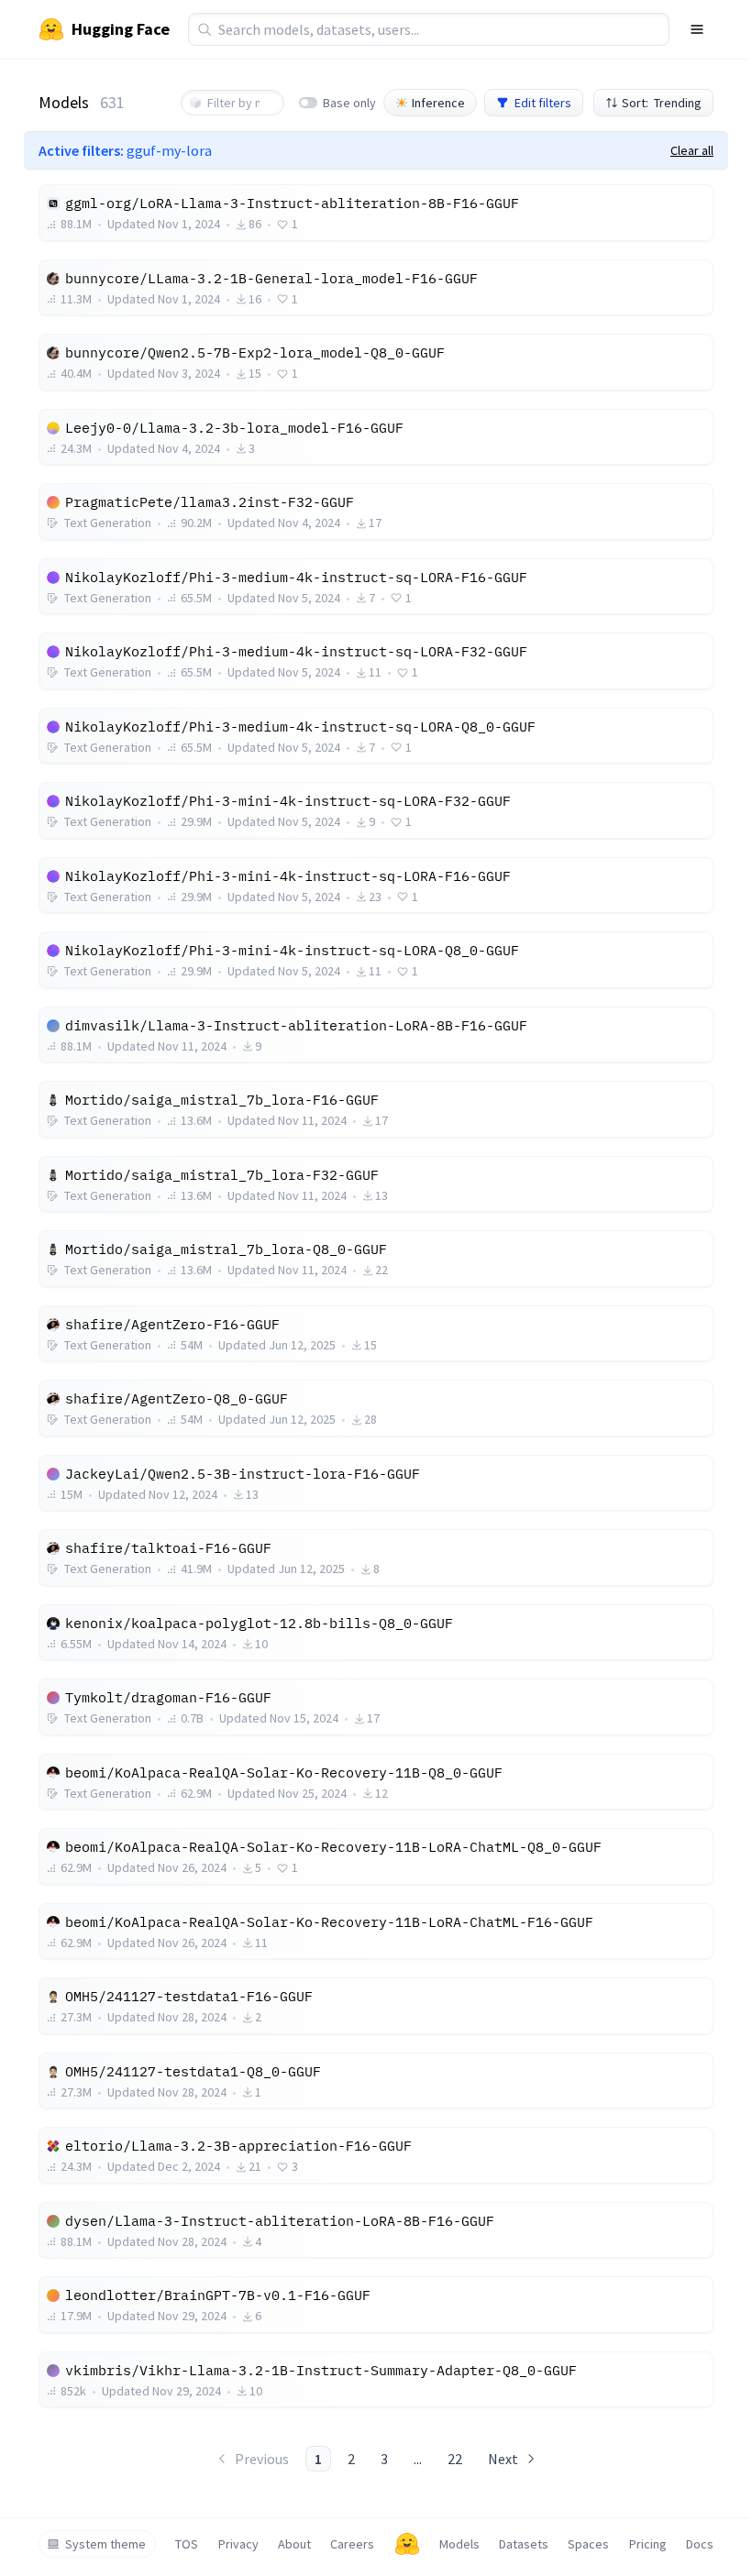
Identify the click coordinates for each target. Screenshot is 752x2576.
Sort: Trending (662, 103)
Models (459, 2544)
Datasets (524, 2544)
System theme (105, 2544)
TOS (187, 2544)
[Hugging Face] (407, 2544)
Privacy (238, 2544)
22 (455, 2459)
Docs (700, 2544)
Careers (352, 2544)
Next (503, 2459)
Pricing (648, 2544)
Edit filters (543, 103)
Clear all (692, 150)
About (294, 2544)
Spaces (588, 2544)
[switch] (308, 103)
